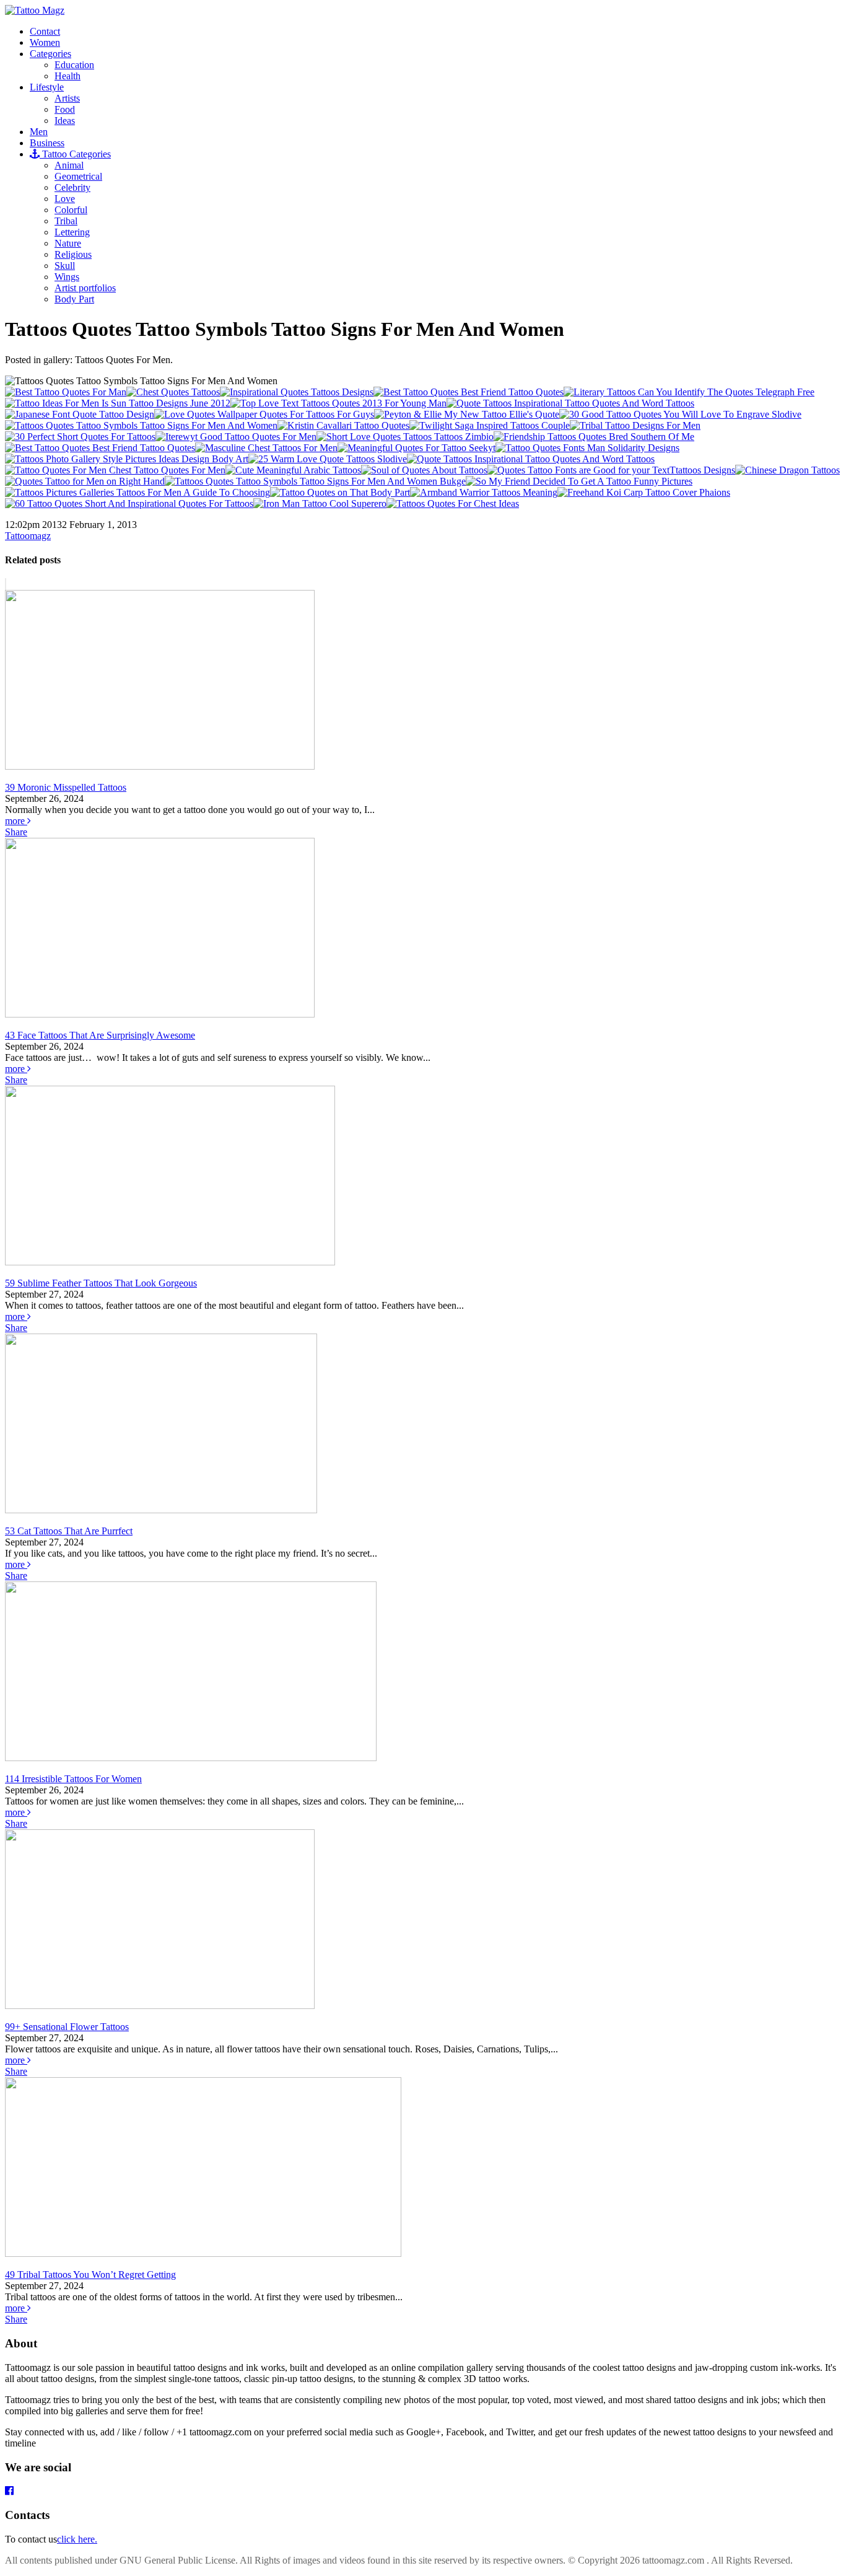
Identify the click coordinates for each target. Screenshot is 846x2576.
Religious (73, 254)
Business (47, 143)
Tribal (66, 221)
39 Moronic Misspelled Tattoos (66, 787)
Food (65, 109)
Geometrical (78, 176)
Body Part (74, 299)
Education (74, 65)
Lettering (72, 232)
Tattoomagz (28, 536)
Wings (67, 277)
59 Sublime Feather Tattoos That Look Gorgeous (101, 1283)
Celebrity (72, 187)
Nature (68, 243)
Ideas (65, 121)
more (16, 821)
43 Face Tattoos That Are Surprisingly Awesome (100, 1035)
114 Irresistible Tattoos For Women (73, 1779)
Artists (67, 98)
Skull (65, 266)
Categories (50, 54)
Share (16, 832)
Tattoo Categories (75, 154)
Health (68, 76)
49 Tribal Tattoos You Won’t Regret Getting (90, 2275)
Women (45, 42)
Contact (45, 31)
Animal (69, 165)
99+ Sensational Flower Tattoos (67, 2027)
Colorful (71, 210)
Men (39, 132)
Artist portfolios (85, 288)
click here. (77, 2539)
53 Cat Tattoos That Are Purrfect (69, 1531)
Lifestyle (47, 87)
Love (65, 199)
